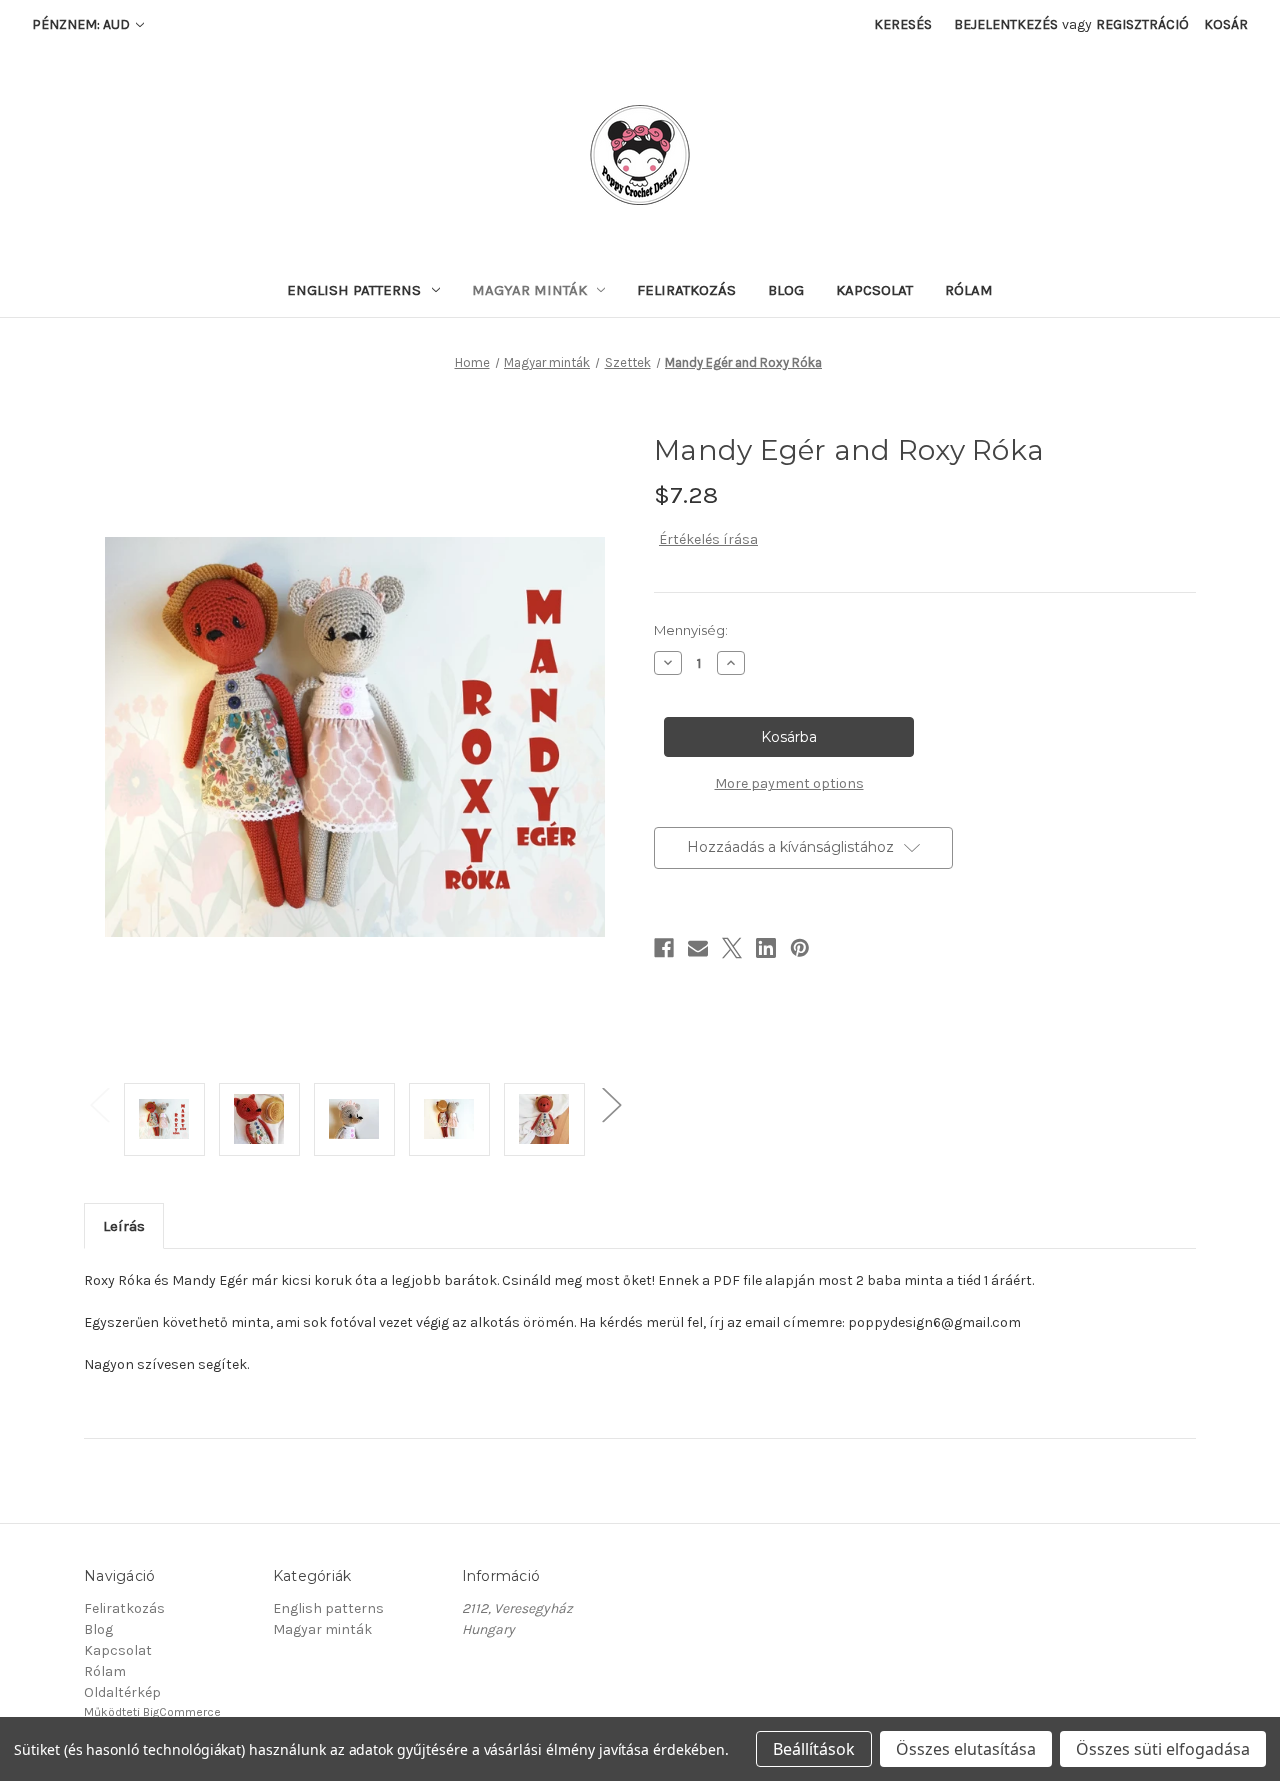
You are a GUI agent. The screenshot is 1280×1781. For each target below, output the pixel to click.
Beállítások (814, 1749)
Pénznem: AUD (82, 24)
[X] (732, 948)
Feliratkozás (686, 290)
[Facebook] (664, 948)
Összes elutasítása (966, 1749)
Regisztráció (1142, 24)
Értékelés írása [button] (708, 539)
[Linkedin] (766, 948)
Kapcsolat (874, 290)
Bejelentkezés (1006, 24)
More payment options (789, 783)
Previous (99, 1104)
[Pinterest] (800, 948)
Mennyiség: (691, 630)
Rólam (969, 290)
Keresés (903, 24)
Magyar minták (529, 290)
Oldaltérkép (122, 1692)
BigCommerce (182, 1712)
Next (611, 1104)
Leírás (124, 1226)
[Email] (698, 948)
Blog (786, 290)
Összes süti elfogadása (1163, 1749)
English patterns (354, 290)
